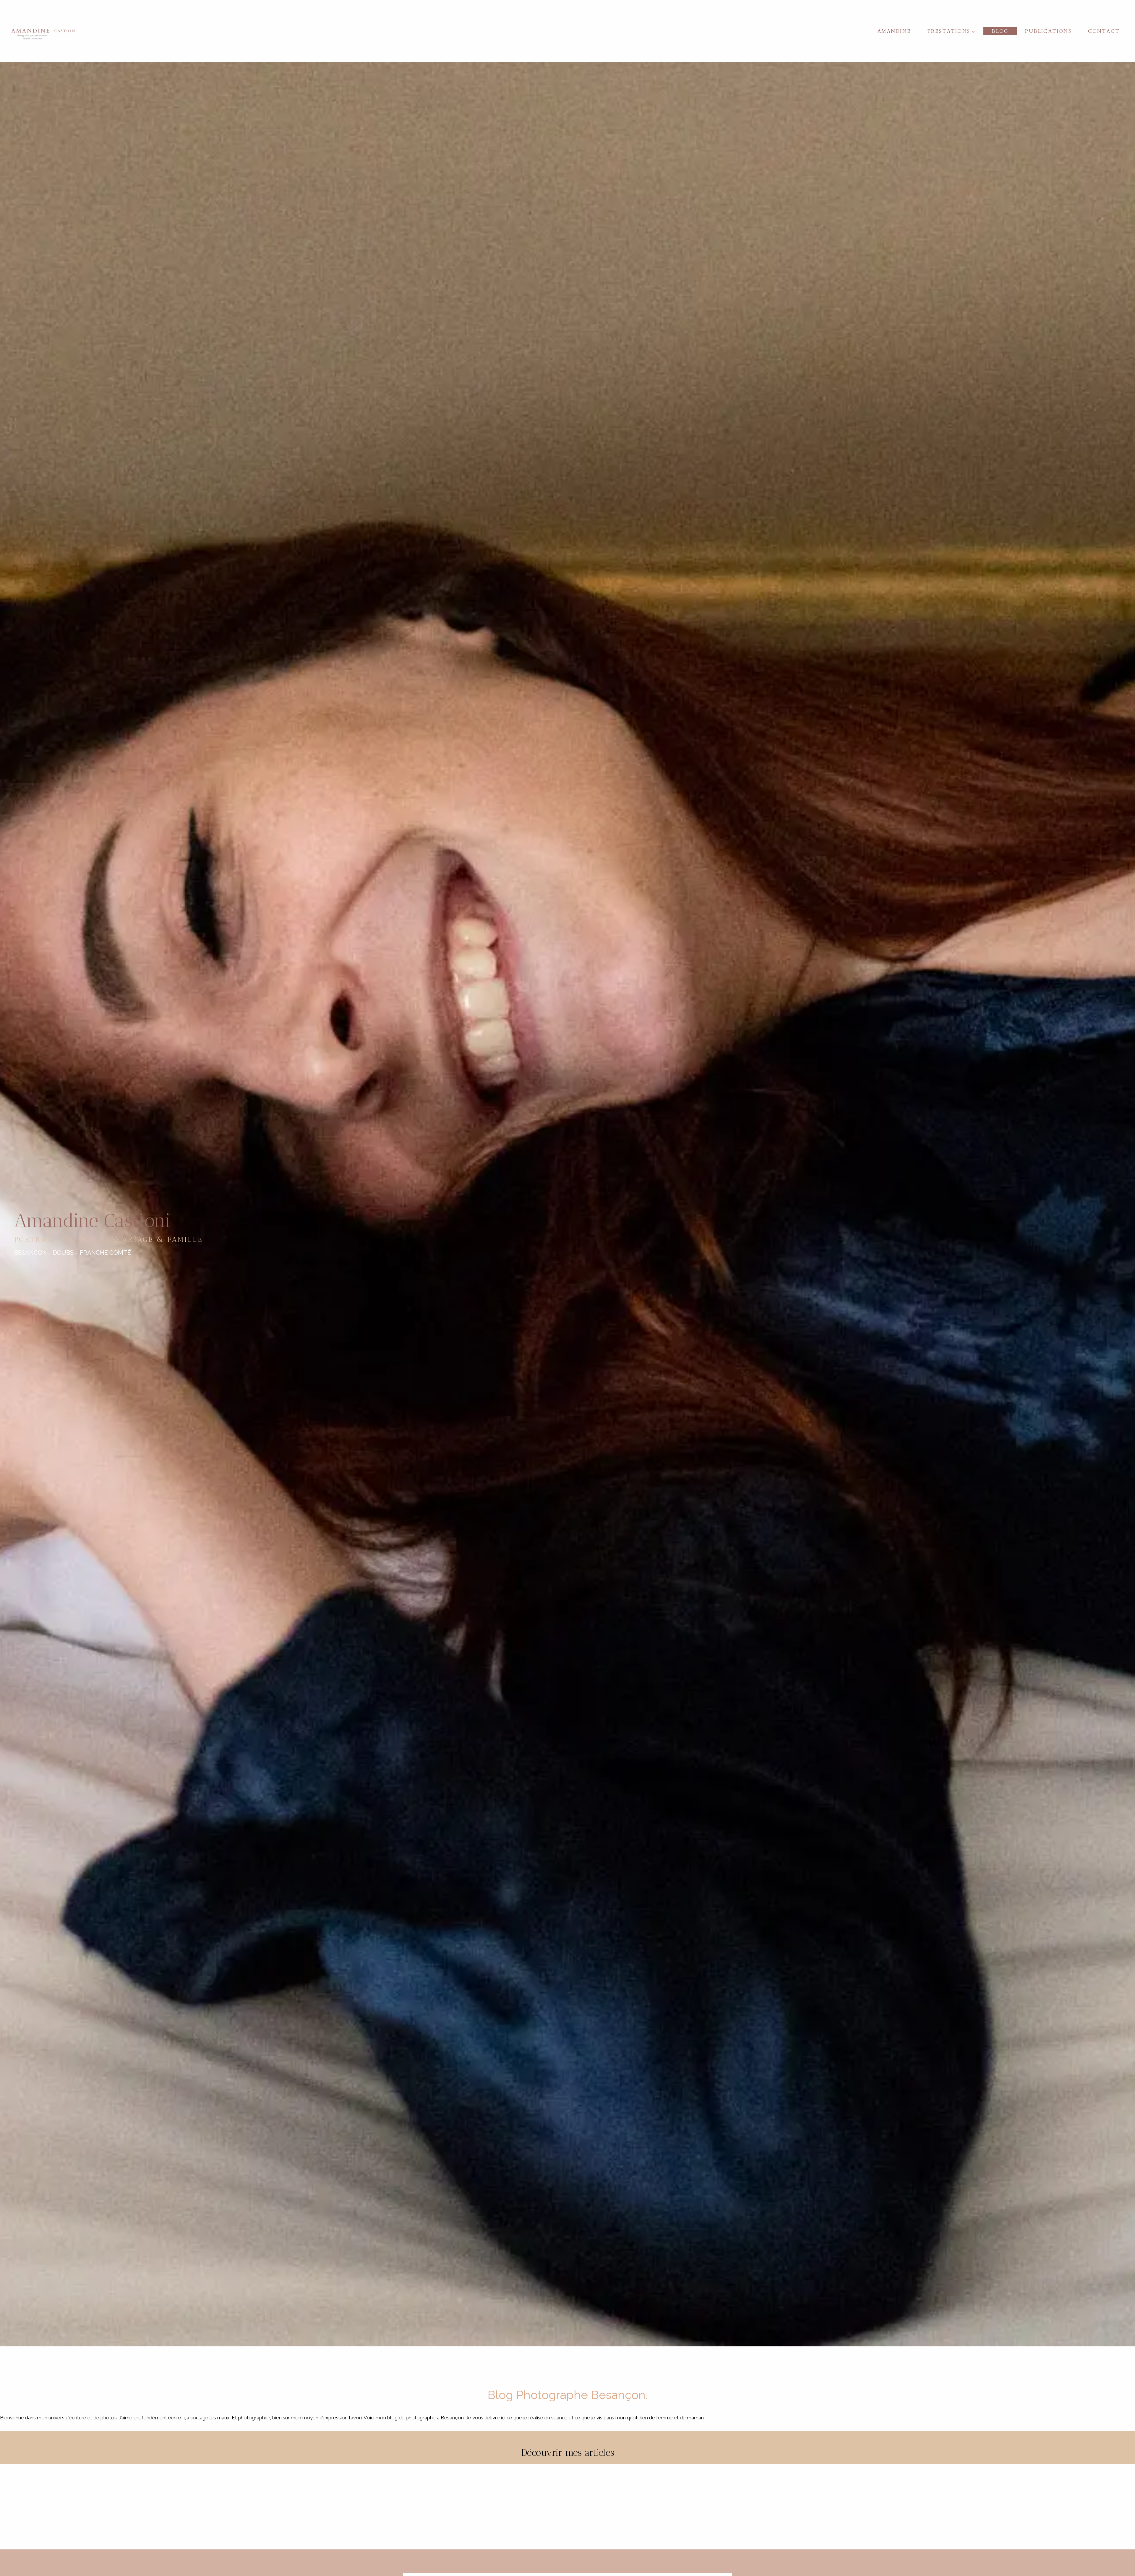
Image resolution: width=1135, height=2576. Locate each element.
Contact (1104, 31)
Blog (1000, 31)
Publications (1048, 31)
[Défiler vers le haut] (1130, 2325)
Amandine (894, 31)
